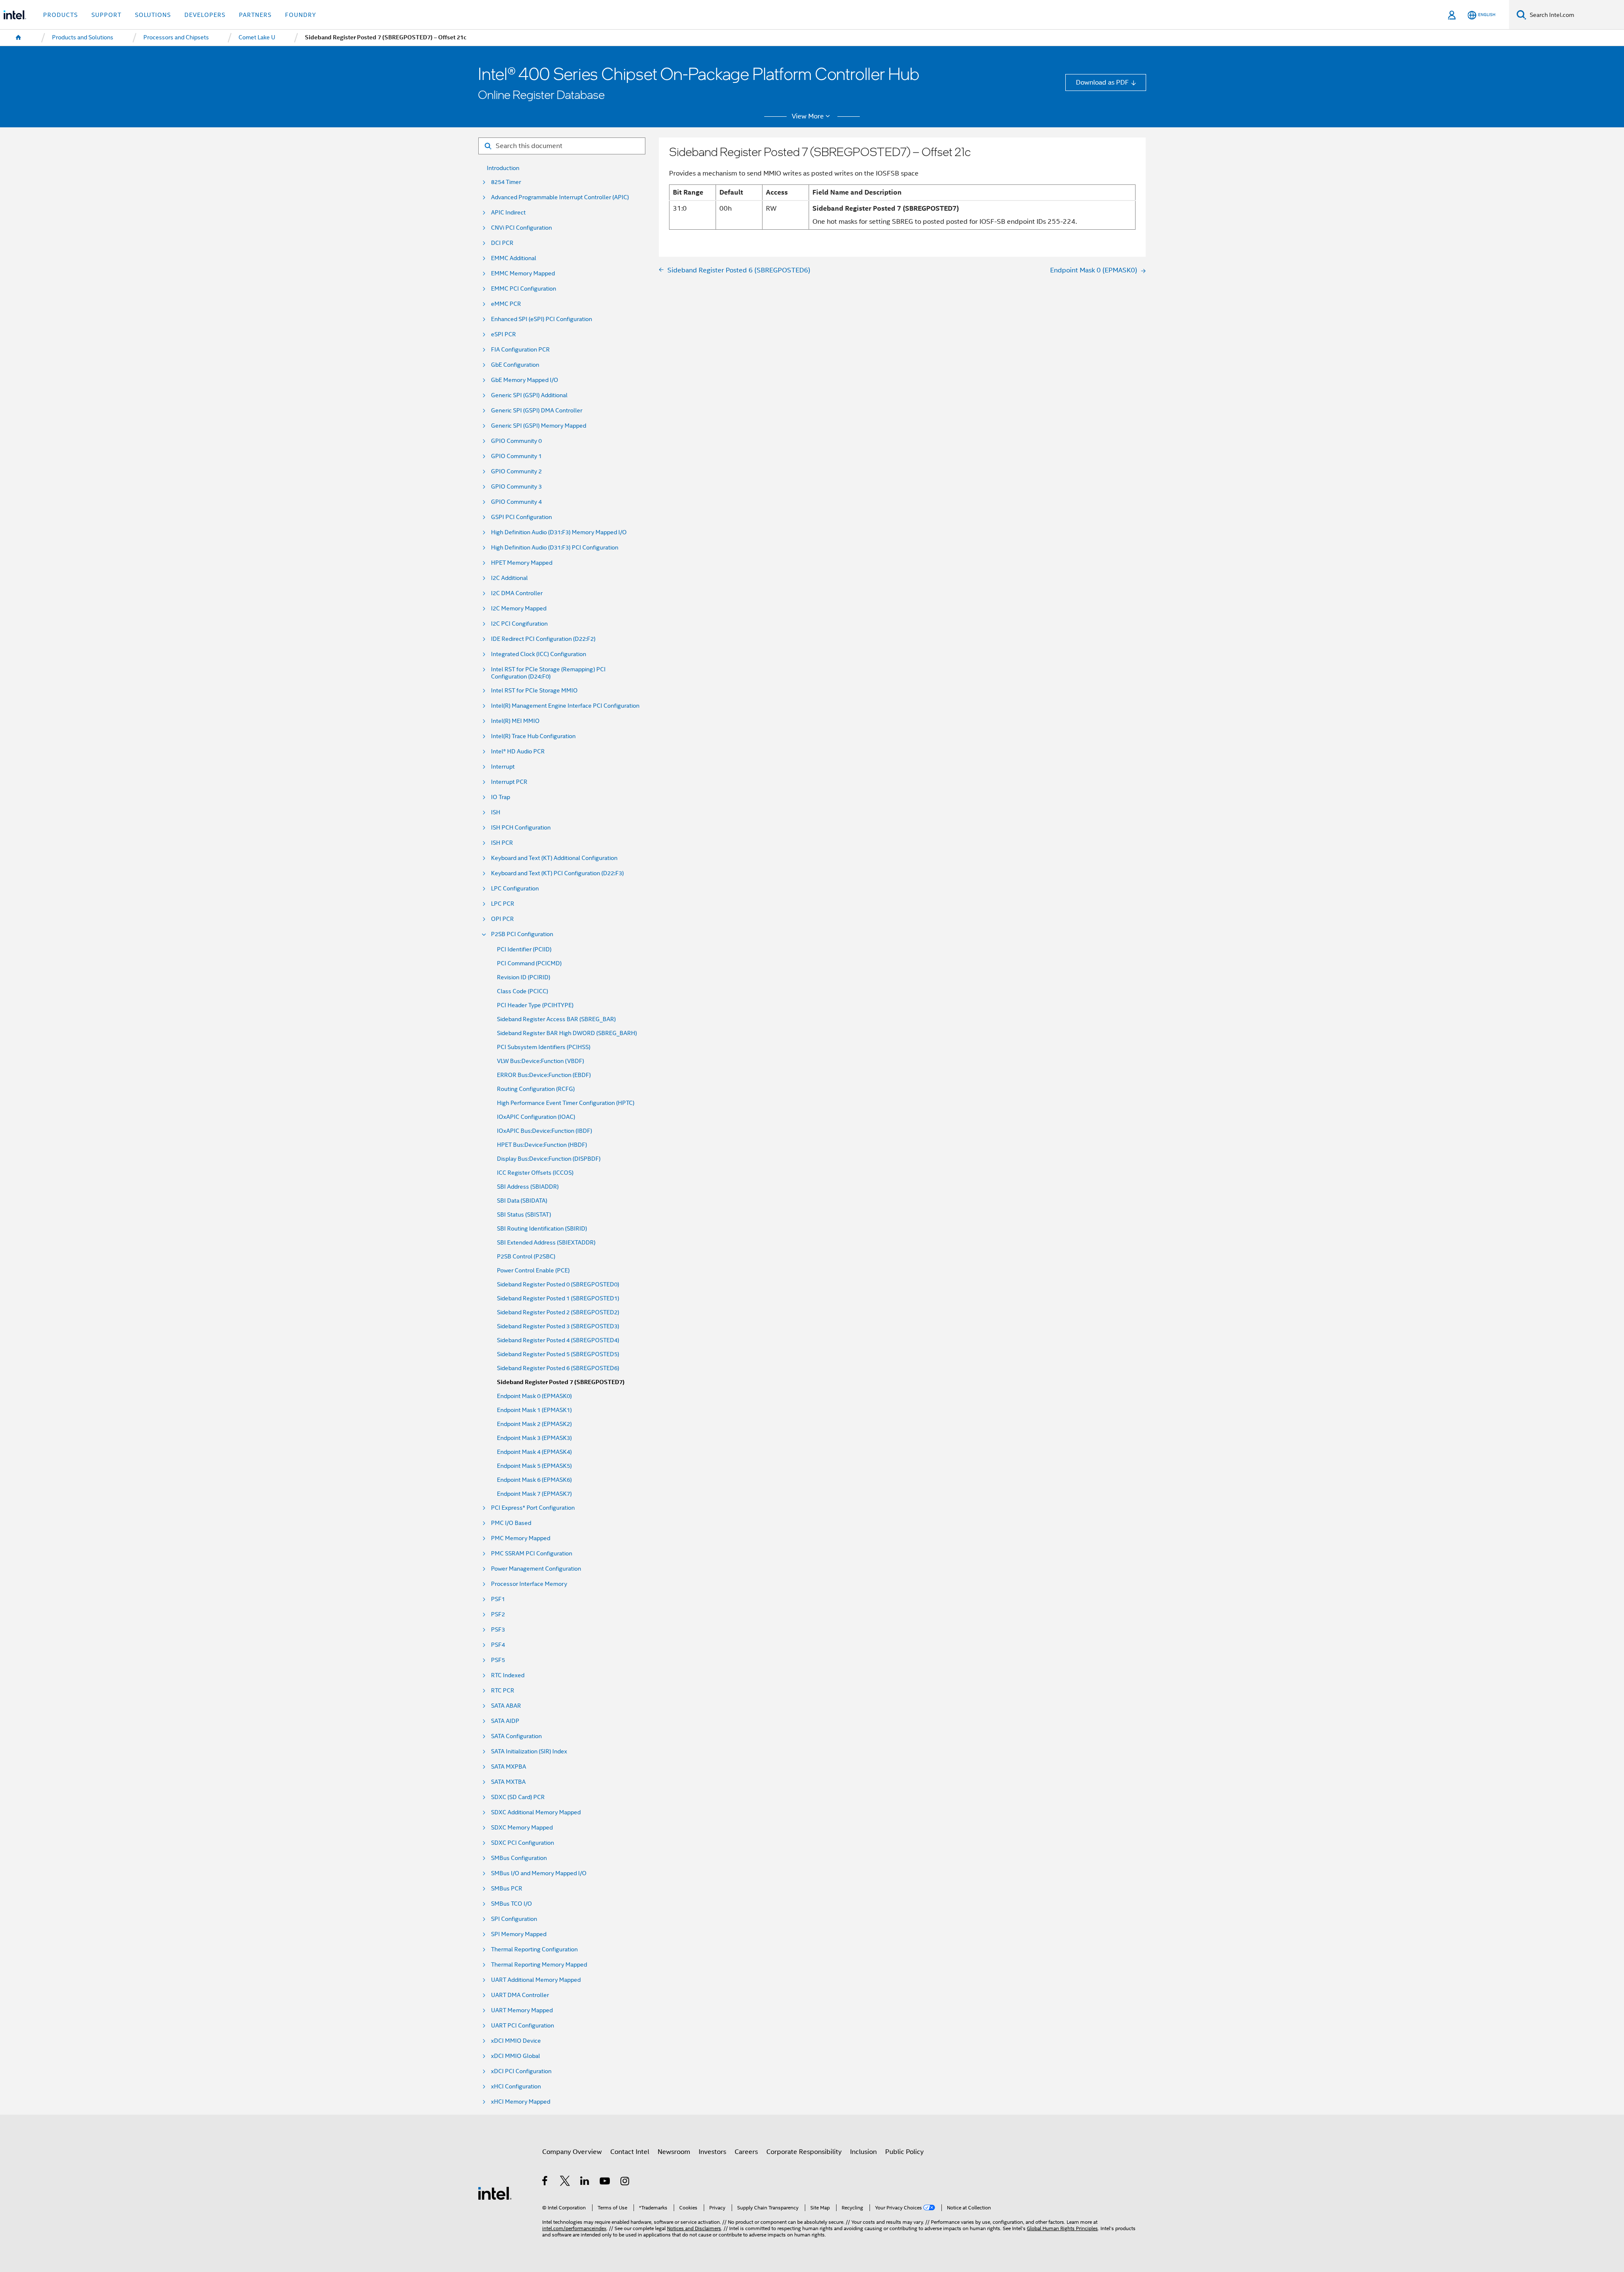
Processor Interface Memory (529, 1584)
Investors (712, 2152)
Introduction (503, 168)
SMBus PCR (507, 1889)
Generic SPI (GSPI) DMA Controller (537, 411)
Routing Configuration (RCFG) (536, 1089)
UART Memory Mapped (522, 2010)
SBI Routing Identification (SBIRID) (542, 1229)
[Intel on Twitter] (565, 2182)
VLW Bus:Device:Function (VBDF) (540, 1061)
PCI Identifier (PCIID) (524, 949)
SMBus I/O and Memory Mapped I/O (539, 1873)
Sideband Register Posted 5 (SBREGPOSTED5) (558, 1354)
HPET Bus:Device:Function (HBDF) (542, 1145)
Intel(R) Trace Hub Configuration (533, 736)
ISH (496, 812)
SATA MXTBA (508, 1782)
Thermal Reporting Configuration (534, 1949)
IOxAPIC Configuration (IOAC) (536, 1117)
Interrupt (503, 767)
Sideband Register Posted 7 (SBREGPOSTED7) (561, 1382)
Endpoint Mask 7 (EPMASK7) (534, 1494)
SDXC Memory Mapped (522, 1828)
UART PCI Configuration (523, 2026)
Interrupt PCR (509, 782)
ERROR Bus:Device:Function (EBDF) (544, 1075)
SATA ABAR (506, 1706)
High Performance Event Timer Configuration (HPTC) (566, 1103)
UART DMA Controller (520, 1995)
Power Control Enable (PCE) (533, 1271)
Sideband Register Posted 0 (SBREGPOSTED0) (558, 1284)
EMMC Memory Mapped (523, 273)
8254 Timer (506, 182)
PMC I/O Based (511, 1523)
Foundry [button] (301, 15)
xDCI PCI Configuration (521, 2071)
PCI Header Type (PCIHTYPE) (535, 1005)
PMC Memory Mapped (521, 1538)
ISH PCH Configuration (521, 828)
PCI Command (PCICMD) (529, 963)
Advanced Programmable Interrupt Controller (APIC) (560, 197)
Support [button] (106, 15)
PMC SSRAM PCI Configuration (532, 1554)
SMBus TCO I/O (512, 1904)
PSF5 (498, 1660)
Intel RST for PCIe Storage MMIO (534, 691)
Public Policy (904, 2152)
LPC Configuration (515, 889)
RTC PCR (503, 1691)
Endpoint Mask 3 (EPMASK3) (534, 1438)
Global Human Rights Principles (1062, 2228)
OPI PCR (502, 919)
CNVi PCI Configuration (521, 228)
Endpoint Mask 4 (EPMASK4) (534, 1452)
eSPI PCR (503, 334)
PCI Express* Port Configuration (533, 1508)
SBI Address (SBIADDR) (528, 1187)
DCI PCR (502, 243)
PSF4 (498, 1645)
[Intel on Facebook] (545, 2182)
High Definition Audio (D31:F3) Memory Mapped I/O (559, 532)
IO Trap (501, 797)
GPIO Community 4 (516, 502)
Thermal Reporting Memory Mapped (539, 1965)
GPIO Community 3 (516, 487)
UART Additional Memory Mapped (536, 1980)
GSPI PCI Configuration (521, 517)
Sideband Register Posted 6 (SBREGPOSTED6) (558, 1368)
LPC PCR (503, 904)
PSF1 (498, 1599)
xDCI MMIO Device (516, 2041)
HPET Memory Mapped (522, 563)
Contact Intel (630, 2152)
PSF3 (498, 1630)
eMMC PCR (506, 304)
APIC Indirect (508, 213)
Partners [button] (255, 15)
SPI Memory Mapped (519, 1934)
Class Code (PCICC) (523, 991)
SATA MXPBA (509, 1767)
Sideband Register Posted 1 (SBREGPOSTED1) (558, 1298)
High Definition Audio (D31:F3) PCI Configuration (555, 548)
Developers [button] (205, 15)
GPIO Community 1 (516, 456)
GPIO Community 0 (516, 441)
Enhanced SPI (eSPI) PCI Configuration (542, 319)
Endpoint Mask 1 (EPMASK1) (534, 1410)
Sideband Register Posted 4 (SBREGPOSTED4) (558, 1340)
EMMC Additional (514, 258)
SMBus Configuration (519, 1858)
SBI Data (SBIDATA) (522, 1201)
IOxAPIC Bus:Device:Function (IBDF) (545, 1131)
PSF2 (498, 1614)
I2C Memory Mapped (519, 609)
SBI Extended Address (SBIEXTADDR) (546, 1243)
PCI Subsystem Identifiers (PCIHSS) (544, 1047)
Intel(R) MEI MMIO (515, 721)
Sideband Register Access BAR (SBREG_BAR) (556, 1019)
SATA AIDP (505, 1721)
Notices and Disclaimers (694, 2228)
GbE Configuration (515, 365)
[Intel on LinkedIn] (585, 2182)
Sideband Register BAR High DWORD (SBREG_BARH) (567, 1033)
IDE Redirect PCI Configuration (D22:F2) (543, 639)
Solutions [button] (153, 15)
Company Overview (572, 2152)
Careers (746, 2152)
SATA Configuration (516, 1736)
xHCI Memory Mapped (521, 2102)
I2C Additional (509, 578)
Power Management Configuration (536, 1569)
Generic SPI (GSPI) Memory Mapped (539, 426)
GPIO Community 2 (516, 471)
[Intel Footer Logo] (495, 2193)
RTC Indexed (508, 1675)
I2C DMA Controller (517, 593)
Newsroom (674, 2152)
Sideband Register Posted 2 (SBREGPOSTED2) (558, 1312)
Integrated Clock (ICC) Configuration (539, 654)
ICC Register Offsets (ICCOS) (535, 1173)
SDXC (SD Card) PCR (518, 1797)
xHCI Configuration (516, 2087)
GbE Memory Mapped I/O (525, 380)
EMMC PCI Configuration (524, 289)
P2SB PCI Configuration (522, 934)
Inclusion (863, 2152)
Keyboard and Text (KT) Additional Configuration (554, 858)
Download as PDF (1102, 82)
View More (808, 116)
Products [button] (60, 15)
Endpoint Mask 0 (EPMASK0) (534, 1396)
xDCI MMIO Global (516, 2056)
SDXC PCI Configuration (523, 1843)
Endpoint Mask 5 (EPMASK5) (534, 1466)
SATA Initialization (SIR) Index (529, 1751)
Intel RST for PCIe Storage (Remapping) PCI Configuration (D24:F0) (548, 673)
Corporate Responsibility (804, 2152)
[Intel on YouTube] (605, 2182)
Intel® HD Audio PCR (518, 751)
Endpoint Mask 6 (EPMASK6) (534, 1480)
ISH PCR (502, 843)
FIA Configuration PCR (520, 350)
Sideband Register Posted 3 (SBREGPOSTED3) (558, 1326)
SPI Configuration (514, 1919)
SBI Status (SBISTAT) (524, 1215)
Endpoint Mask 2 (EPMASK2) (534, 1424)
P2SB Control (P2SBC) (526, 1257)
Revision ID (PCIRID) (524, 977)
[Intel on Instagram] (625, 2182)
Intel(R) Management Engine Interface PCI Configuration (565, 706)
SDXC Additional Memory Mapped (536, 1812)
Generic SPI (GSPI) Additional (529, 395)
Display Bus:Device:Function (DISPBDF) (549, 1159)
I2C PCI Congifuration (519, 624)
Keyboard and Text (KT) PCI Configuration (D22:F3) (557, 873)
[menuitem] (19, 38)
